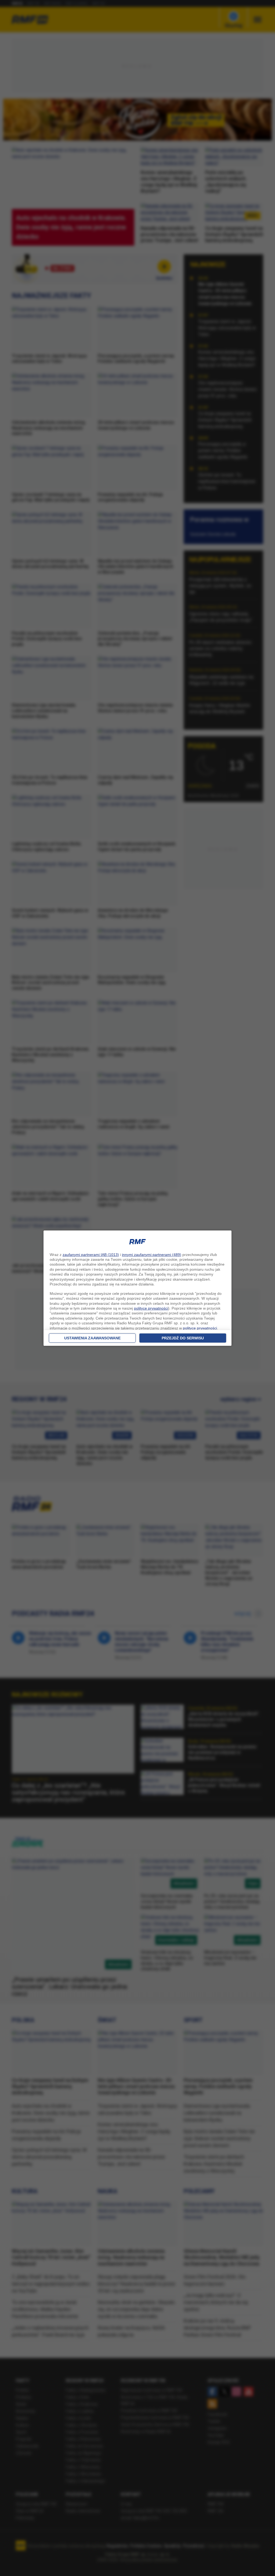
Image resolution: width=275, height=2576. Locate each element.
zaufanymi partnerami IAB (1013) (91, 1255)
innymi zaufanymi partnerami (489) (152, 1255)
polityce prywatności (151, 1308)
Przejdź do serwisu (183, 1338)
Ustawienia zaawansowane (92, 1338)
